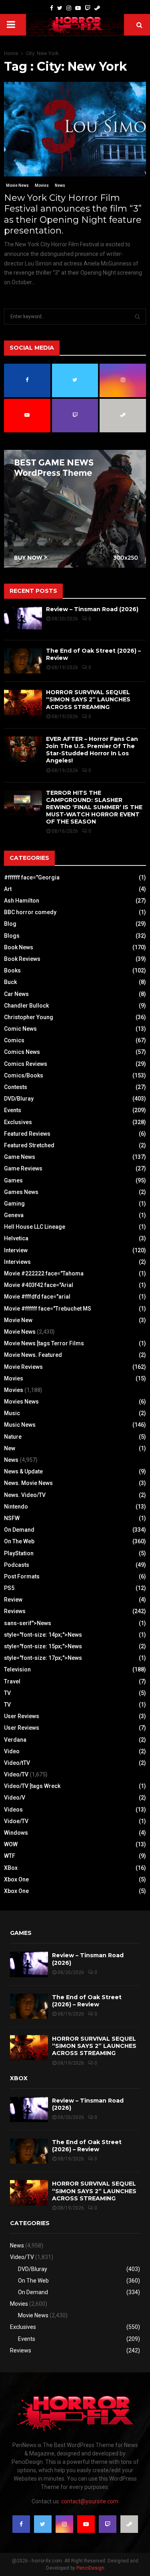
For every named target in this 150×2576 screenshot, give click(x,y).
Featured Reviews (27, 1134)
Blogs (12, 936)
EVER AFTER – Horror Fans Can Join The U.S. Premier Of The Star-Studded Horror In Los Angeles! (92, 750)
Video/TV (16, 1774)
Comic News (20, 1029)
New (10, 1448)
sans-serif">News (28, 1623)
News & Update (23, 1471)
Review (13, 1600)
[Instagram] (69, 8)
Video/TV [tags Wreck (32, 1786)
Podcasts (17, 1565)
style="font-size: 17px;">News (43, 1658)
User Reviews (22, 1716)
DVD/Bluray (19, 1099)
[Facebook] (52, 8)
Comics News (22, 1052)
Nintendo (16, 1507)
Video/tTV (17, 1763)
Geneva (14, 1215)
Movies (42, 185)
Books (12, 970)
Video (12, 1751)
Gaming (14, 1204)
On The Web (19, 1541)
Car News (16, 994)
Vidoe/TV (16, 1821)
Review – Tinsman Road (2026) (92, 609)
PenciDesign (90, 2568)
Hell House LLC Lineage (35, 1227)
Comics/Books (24, 1075)
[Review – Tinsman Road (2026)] (23, 619)
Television (17, 1669)
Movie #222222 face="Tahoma (44, 1273)
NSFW (12, 1518)
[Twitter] (60, 8)
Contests (16, 1087)
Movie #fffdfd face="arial (37, 1297)
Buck (10, 982)
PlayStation (19, 1553)
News (60, 185)
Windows (16, 1833)
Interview (16, 1250)
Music (12, 1413)
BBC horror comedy (30, 912)
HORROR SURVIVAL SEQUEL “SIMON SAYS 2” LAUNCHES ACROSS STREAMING (88, 699)
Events (13, 1110)
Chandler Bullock (26, 1006)
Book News (19, 947)
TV (7, 1693)
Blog (10, 924)
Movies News (21, 1402)
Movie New (18, 1320)
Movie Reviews (23, 1367)
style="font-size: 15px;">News (43, 1646)
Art (8, 889)
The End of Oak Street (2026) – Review (87, 2001)
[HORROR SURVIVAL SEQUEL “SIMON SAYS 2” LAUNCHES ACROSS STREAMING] (23, 702)
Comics (14, 1040)
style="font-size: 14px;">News (43, 1635)
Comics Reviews (26, 1064)
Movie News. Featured (33, 1355)
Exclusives (18, 1122)
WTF (10, 1856)
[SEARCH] (137, 317)
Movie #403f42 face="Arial (39, 1285)
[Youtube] (78, 8)
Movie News (17, 185)
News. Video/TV (25, 1495)
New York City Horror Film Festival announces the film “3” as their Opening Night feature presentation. (73, 214)
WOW (11, 1844)
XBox (11, 1868)
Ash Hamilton (22, 901)
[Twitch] (88, 8)
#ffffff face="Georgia (32, 877)
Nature (13, 1437)
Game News (20, 1157)
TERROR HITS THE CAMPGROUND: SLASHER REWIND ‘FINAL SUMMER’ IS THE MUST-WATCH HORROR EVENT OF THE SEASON (94, 807)
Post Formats (22, 1576)
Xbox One (16, 1879)
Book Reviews (22, 959)
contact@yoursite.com (90, 2501)
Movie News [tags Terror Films (44, 1343)
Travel (12, 1681)
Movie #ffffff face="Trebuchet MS (48, 1309)
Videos (13, 1810)
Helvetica (16, 1238)
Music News (20, 1425)
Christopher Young (29, 1017)
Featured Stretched (29, 1145)
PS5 (9, 1588)
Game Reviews (23, 1168)
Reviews (15, 1611)
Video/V (15, 1798)
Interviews (17, 1262)
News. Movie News (28, 1483)
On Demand (19, 1530)
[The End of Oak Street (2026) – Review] (23, 661)
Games (13, 1180)
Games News (21, 1192)
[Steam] (97, 8)
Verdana (15, 1740)
